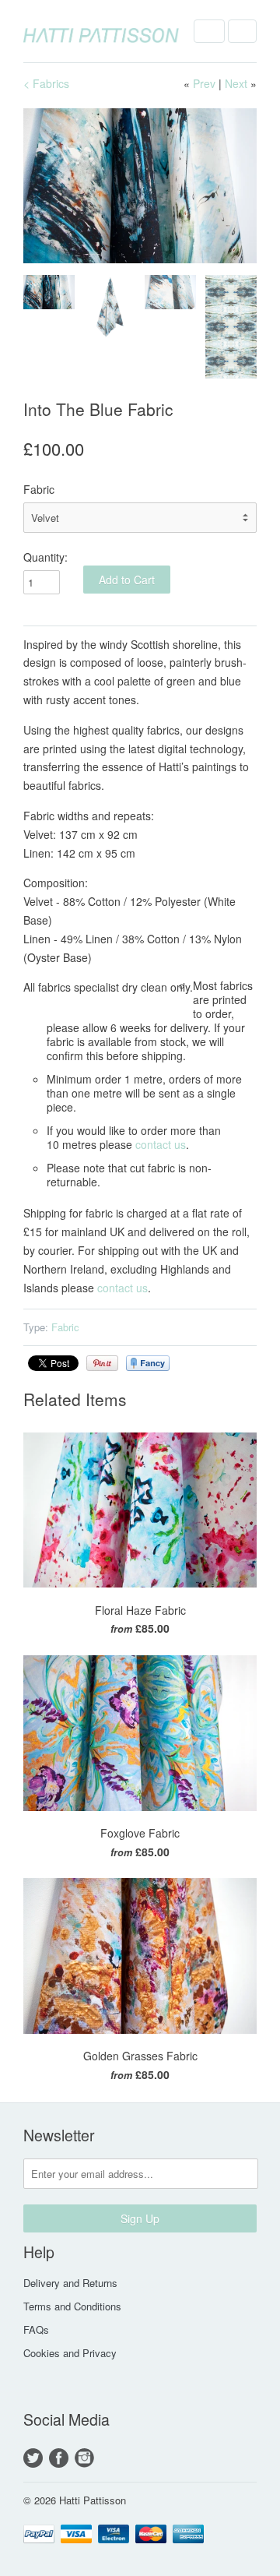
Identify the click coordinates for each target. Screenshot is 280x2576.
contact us (161, 1144)
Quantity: (45, 557)
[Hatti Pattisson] (101, 31)
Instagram (84, 2458)
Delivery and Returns (70, 2283)
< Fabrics (46, 83)
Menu (209, 31)
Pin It (102, 1363)
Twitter (33, 2458)
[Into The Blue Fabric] (140, 186)
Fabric (39, 489)
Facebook (59, 2458)
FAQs (36, 2329)
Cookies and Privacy (70, 2353)
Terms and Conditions (72, 2306)
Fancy (148, 1363)
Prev (204, 83)
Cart (242, 31)
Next (236, 83)
